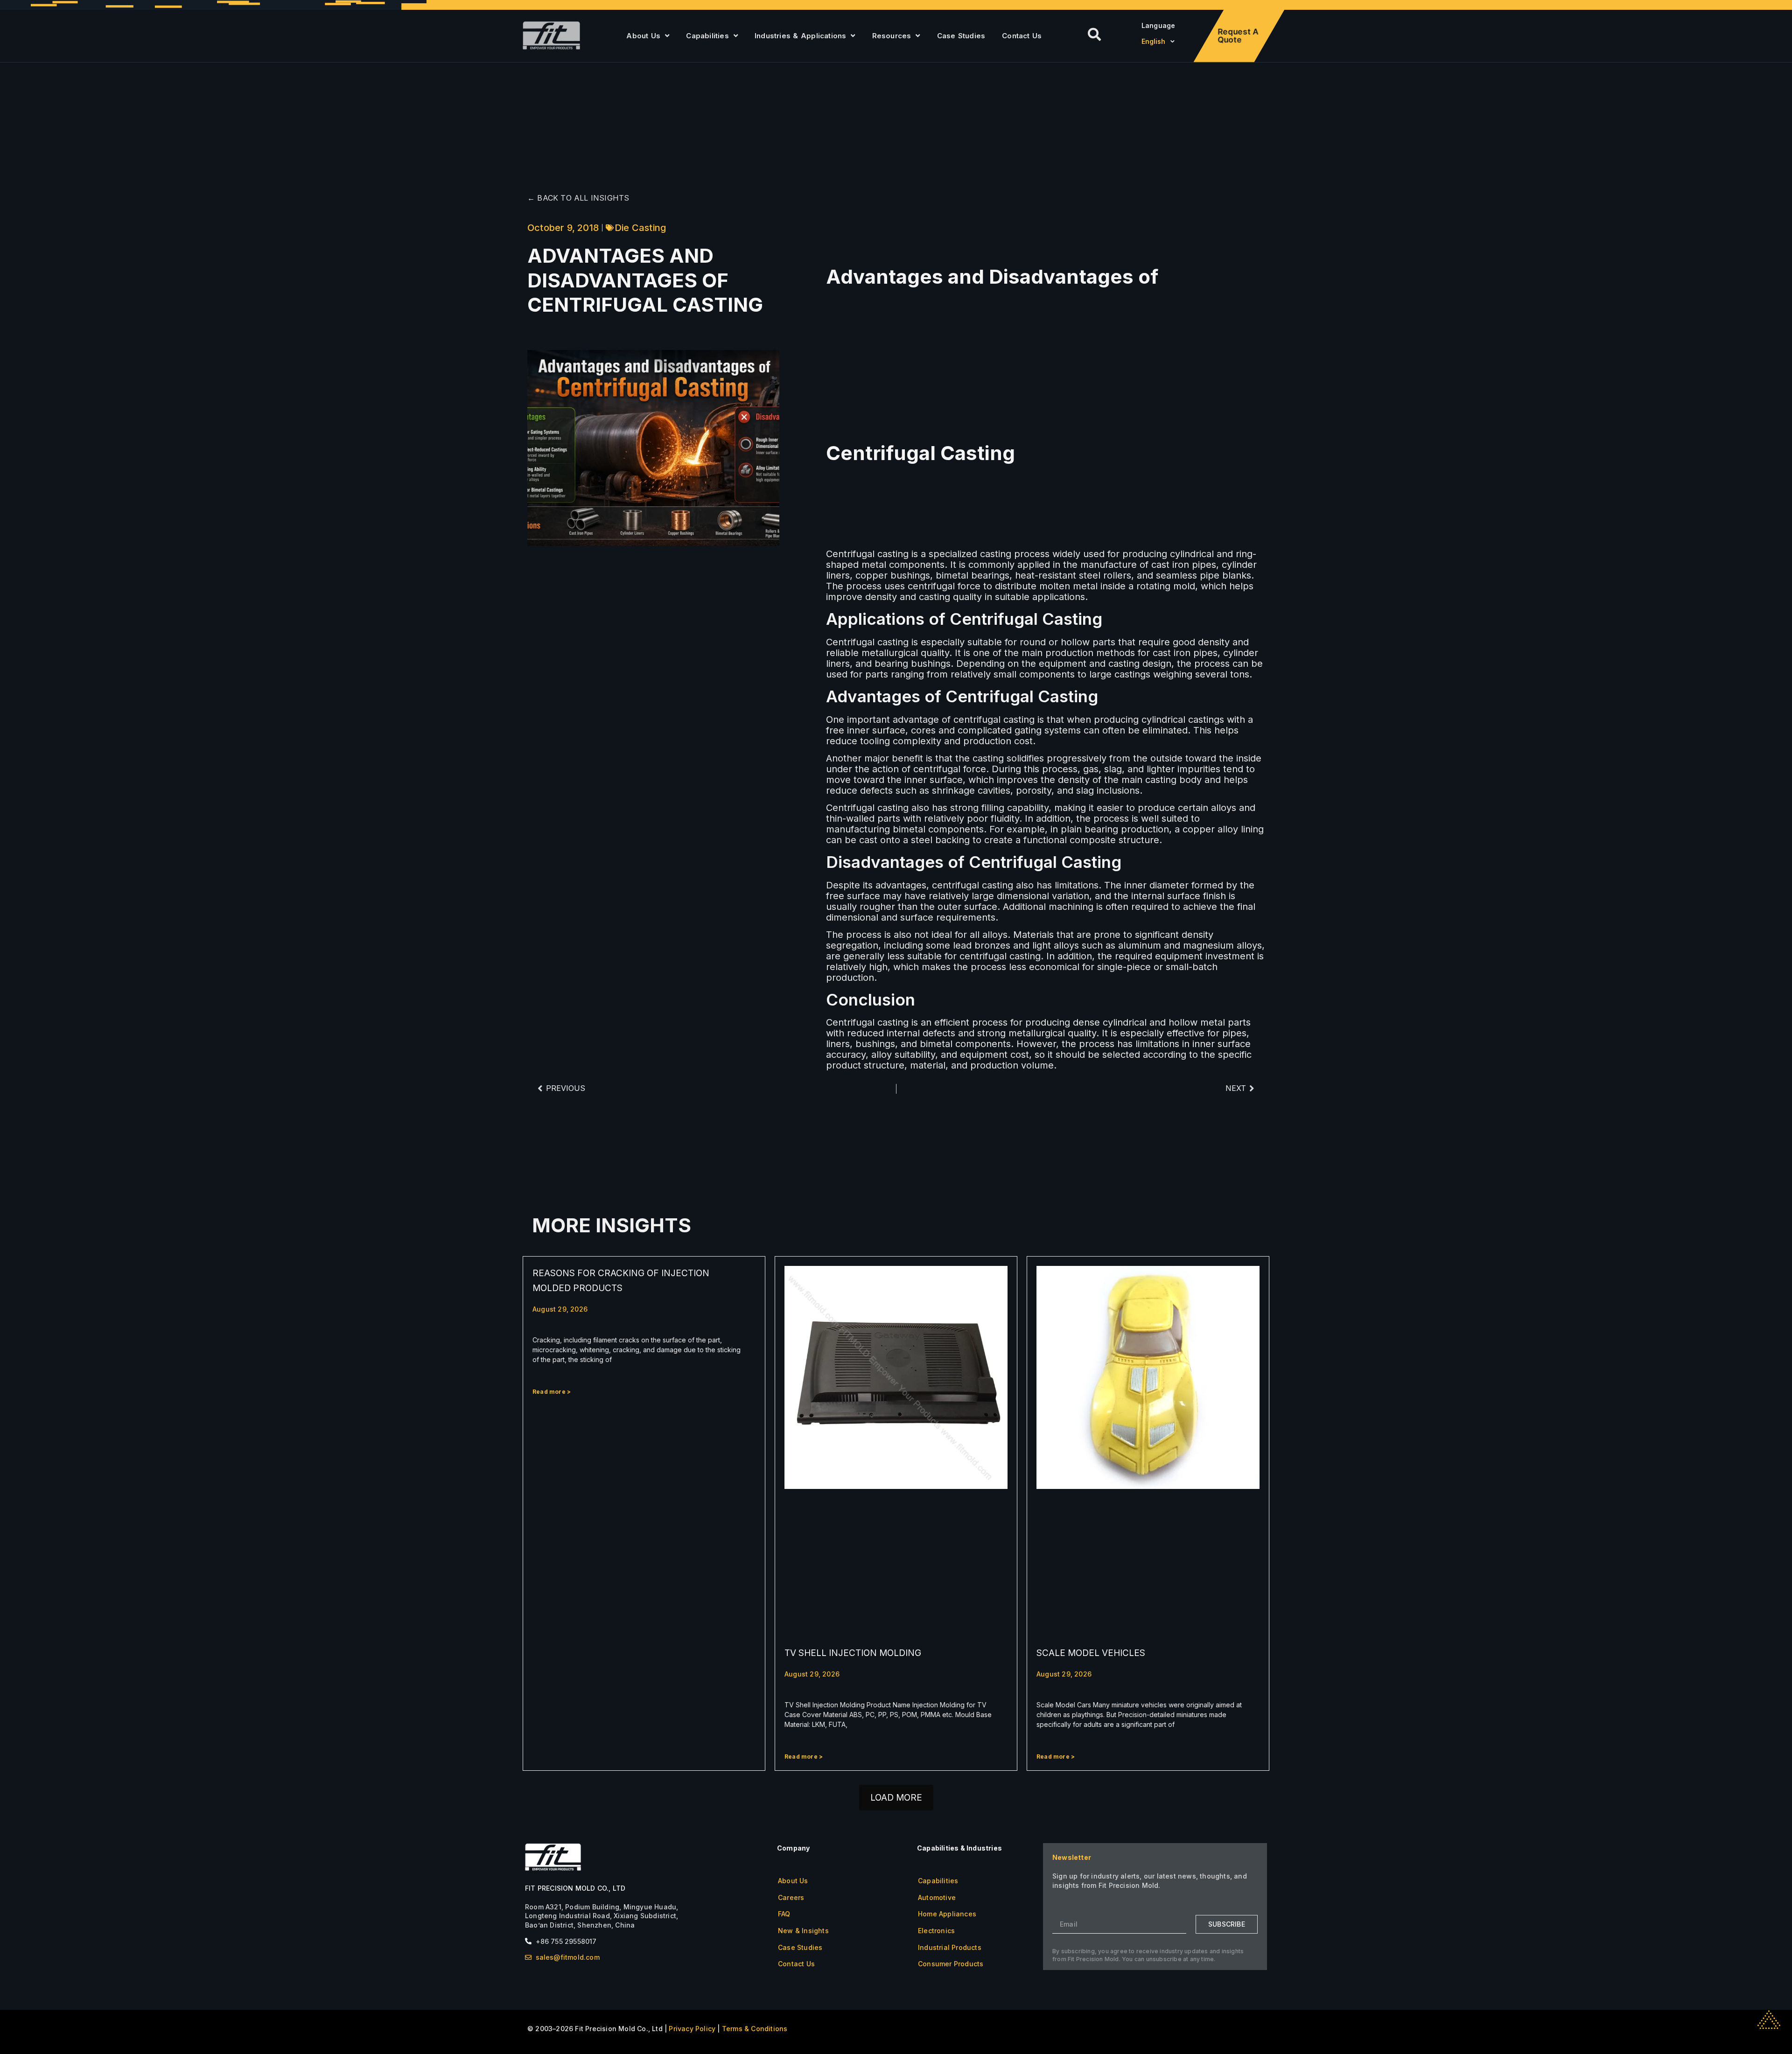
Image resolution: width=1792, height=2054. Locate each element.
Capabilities (707, 36)
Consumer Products (951, 1964)
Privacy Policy (692, 2029)
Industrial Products (950, 1947)
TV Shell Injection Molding (853, 1653)
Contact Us (1022, 36)
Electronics (936, 1931)
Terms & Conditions (755, 2029)
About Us (643, 36)
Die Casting (640, 228)
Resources (892, 36)
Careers (791, 1897)
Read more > (552, 1392)
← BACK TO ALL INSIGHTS (578, 198)
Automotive (937, 1897)
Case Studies (961, 36)
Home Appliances (947, 1914)
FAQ (784, 1914)
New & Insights (803, 1931)
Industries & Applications (800, 36)
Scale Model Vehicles (1091, 1653)
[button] (896, 1798)
